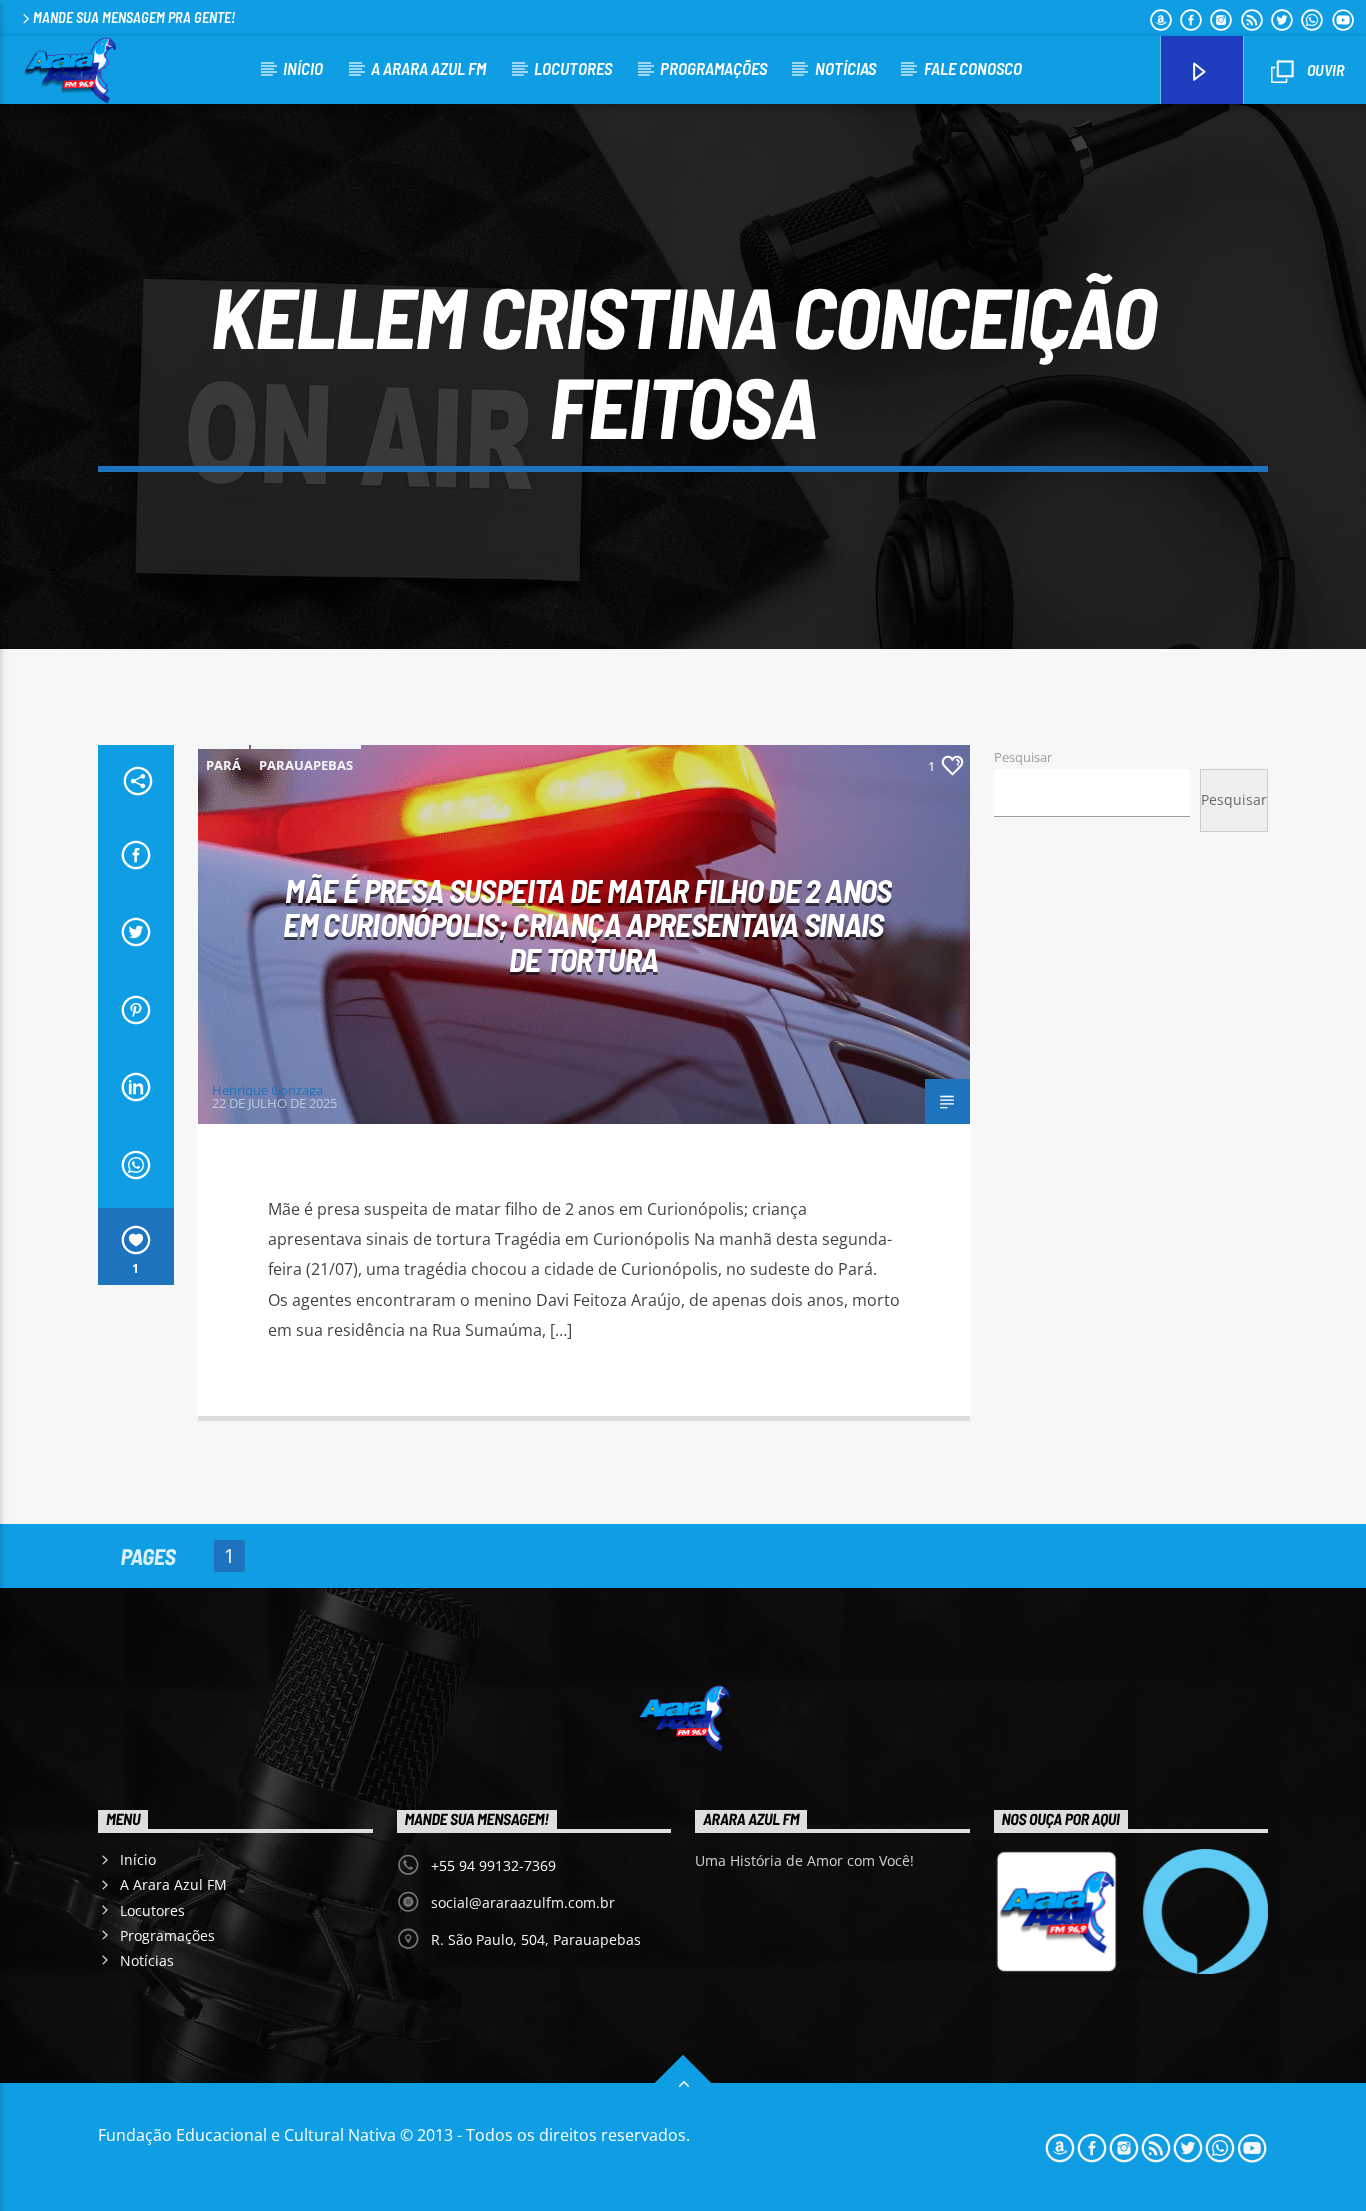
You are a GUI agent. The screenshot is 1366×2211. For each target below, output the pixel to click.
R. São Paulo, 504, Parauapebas (536, 1939)
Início (303, 68)
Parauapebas (306, 765)
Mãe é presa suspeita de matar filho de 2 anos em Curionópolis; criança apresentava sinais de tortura (587, 924)
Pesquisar (1023, 757)
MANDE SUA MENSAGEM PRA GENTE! (134, 17)
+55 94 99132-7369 (493, 1865)
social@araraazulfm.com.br (523, 1902)
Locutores (573, 68)
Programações (713, 68)
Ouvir (1324, 69)
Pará (223, 765)
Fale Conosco (973, 68)
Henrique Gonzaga (267, 1090)
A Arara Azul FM (428, 68)
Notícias (845, 68)
